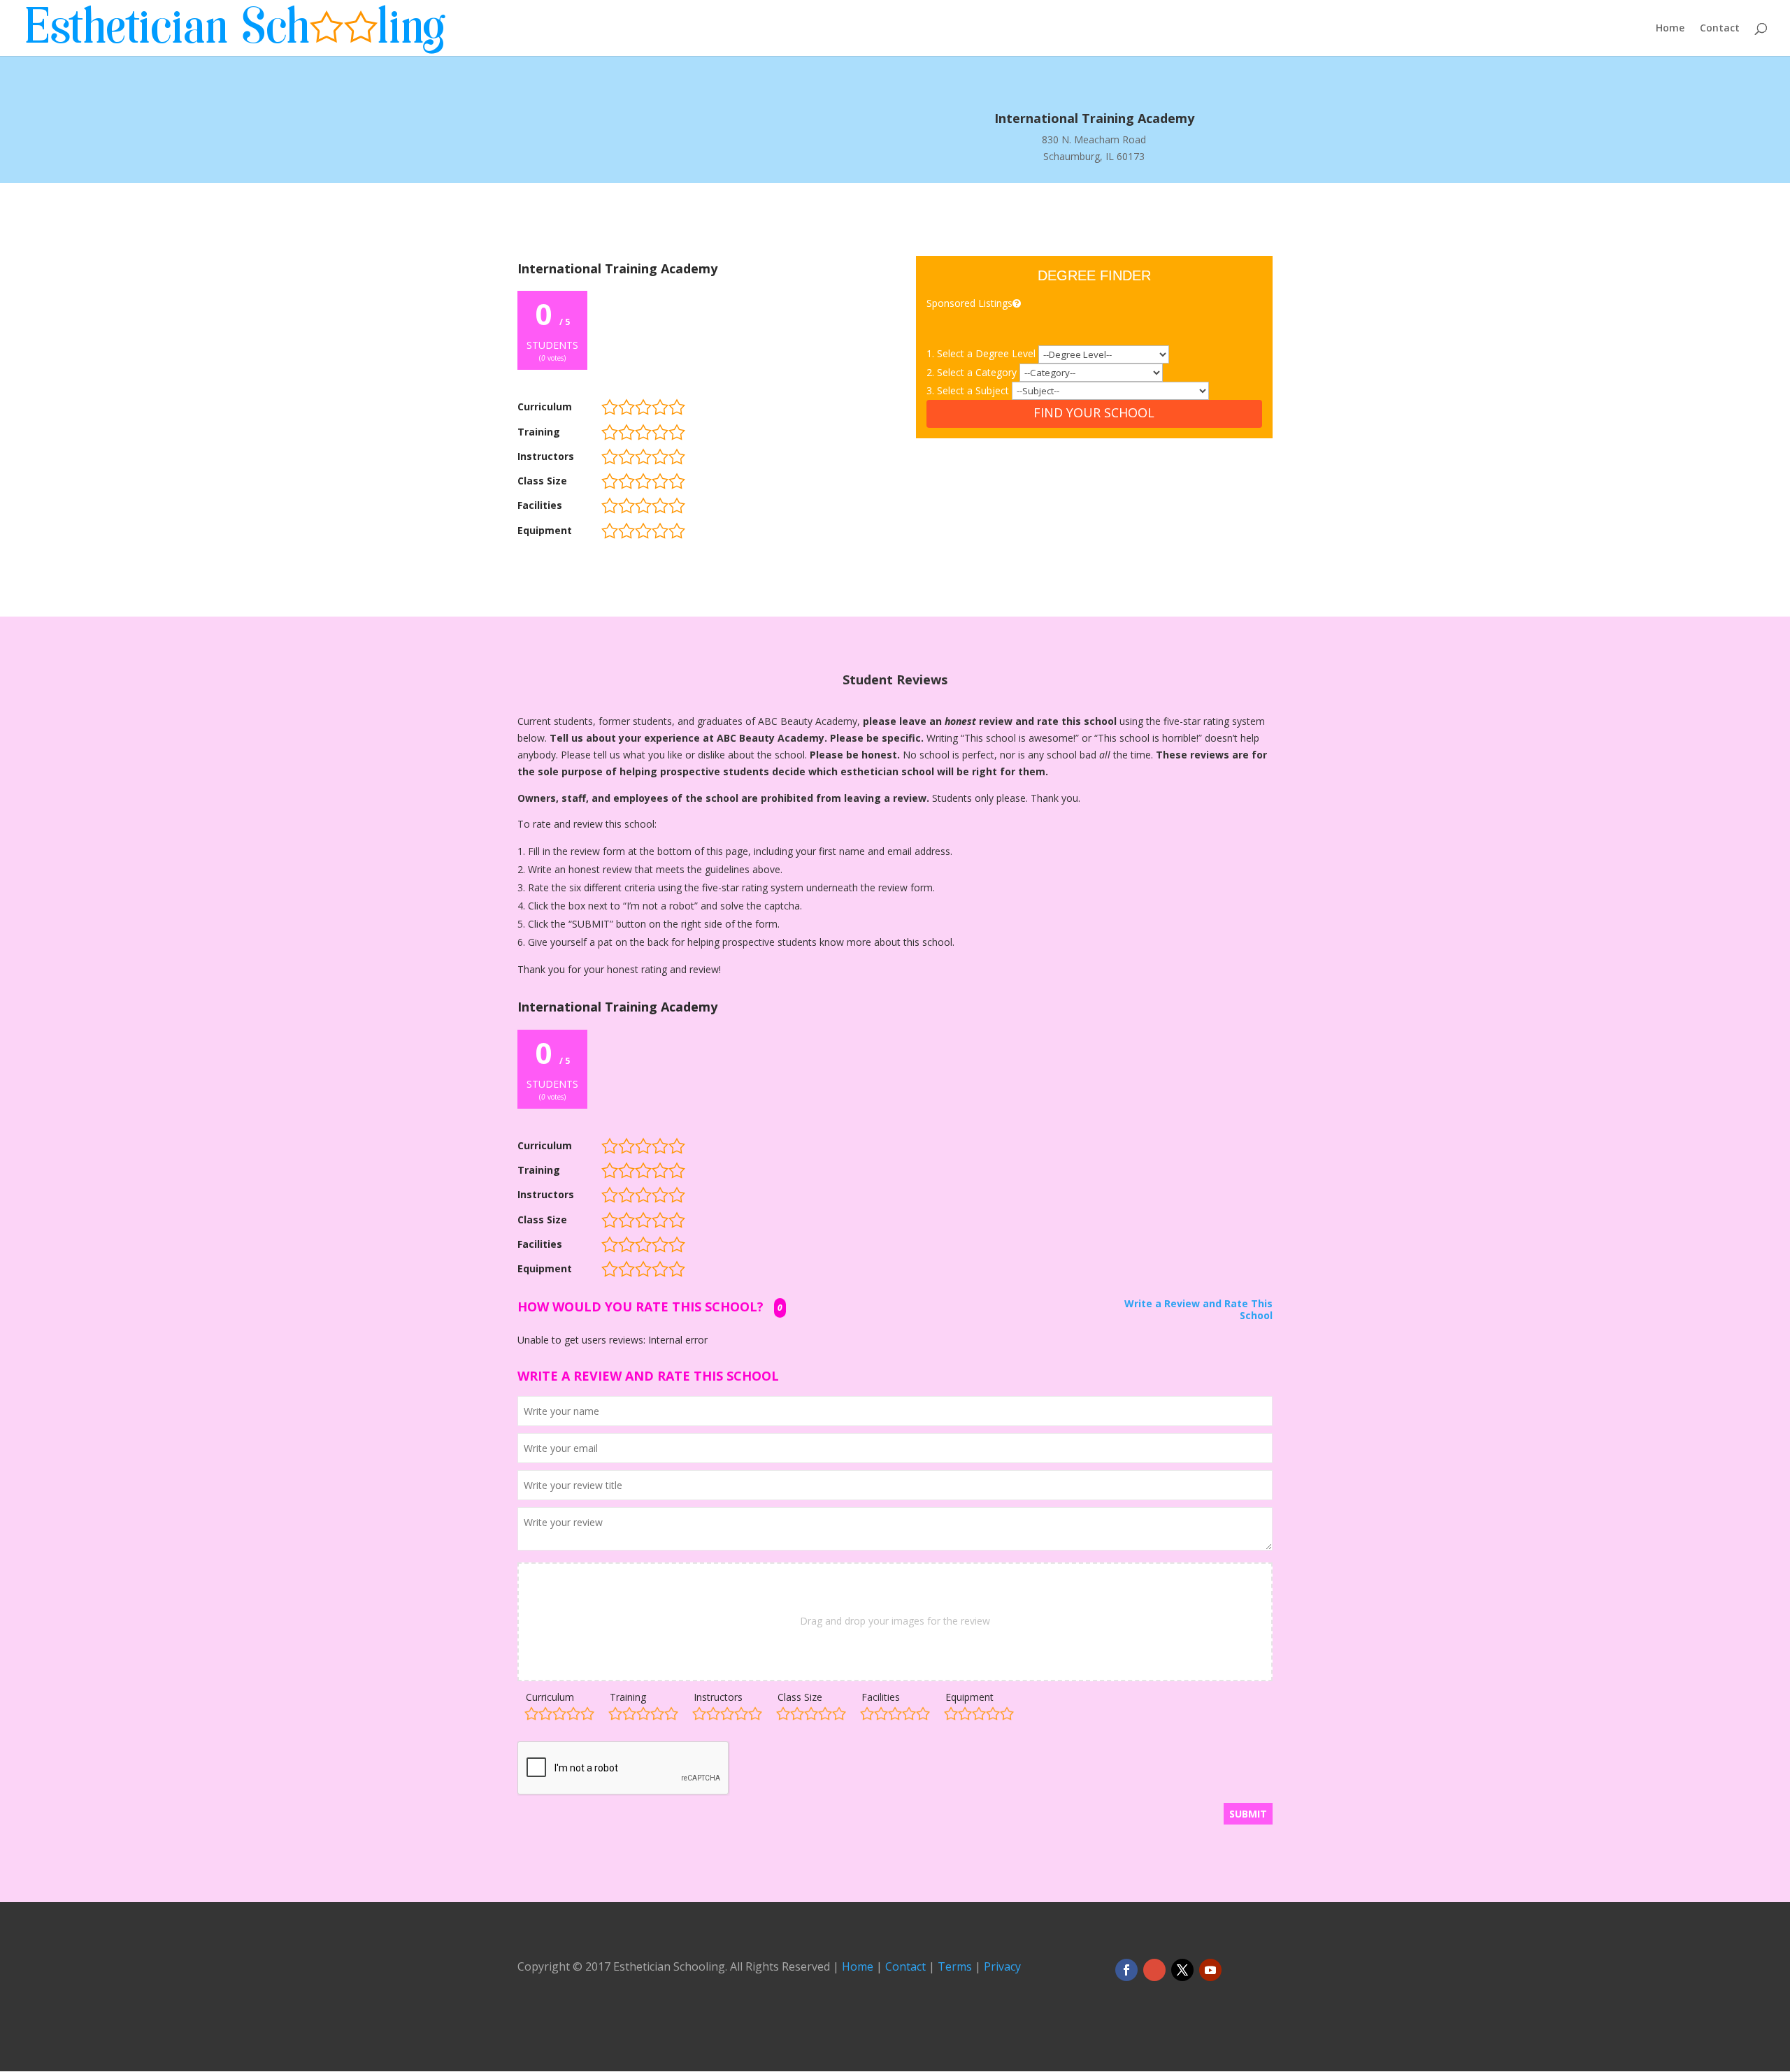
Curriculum (550, 1697)
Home (1670, 29)
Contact (1720, 29)
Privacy (1002, 1966)
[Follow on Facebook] (1126, 1970)
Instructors (718, 1697)
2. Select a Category (973, 372)
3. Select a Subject (969, 390)
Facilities (881, 1697)
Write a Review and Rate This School (1198, 1310)
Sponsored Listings (969, 303)
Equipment (969, 1697)
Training (628, 1697)
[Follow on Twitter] (1182, 1970)
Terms (955, 1966)
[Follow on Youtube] (1210, 1970)
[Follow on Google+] (1154, 1970)
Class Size (800, 1697)
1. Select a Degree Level (982, 353)
